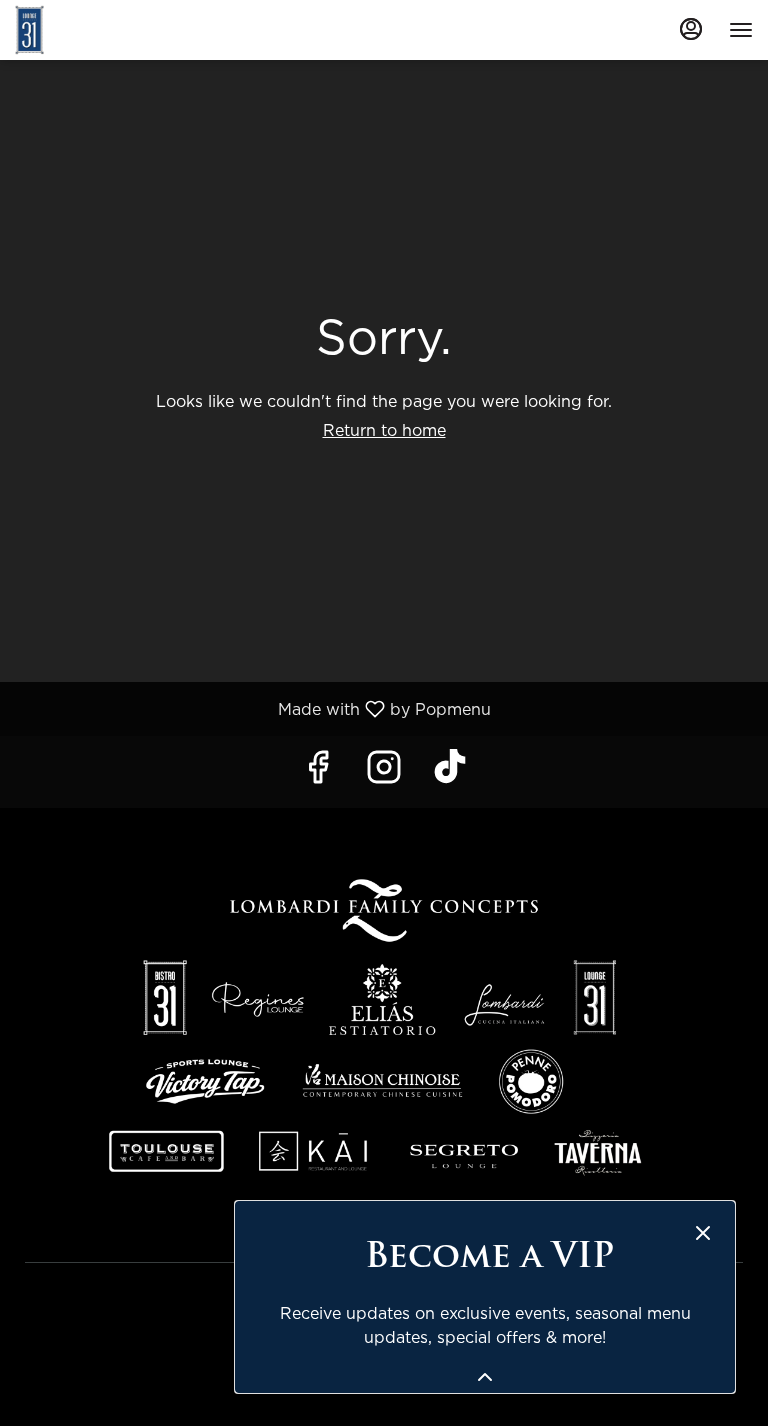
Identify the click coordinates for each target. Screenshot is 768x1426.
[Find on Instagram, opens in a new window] (384, 771)
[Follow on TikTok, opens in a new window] (450, 771)
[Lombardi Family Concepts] (384, 1028)
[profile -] (691, 29)
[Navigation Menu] (741, 30)
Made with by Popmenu (253, 708)
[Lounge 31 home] (105, 30)
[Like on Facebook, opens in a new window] (318, 771)
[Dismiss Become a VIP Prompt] (703, 1233)
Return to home (384, 430)
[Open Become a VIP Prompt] (485, 1377)
